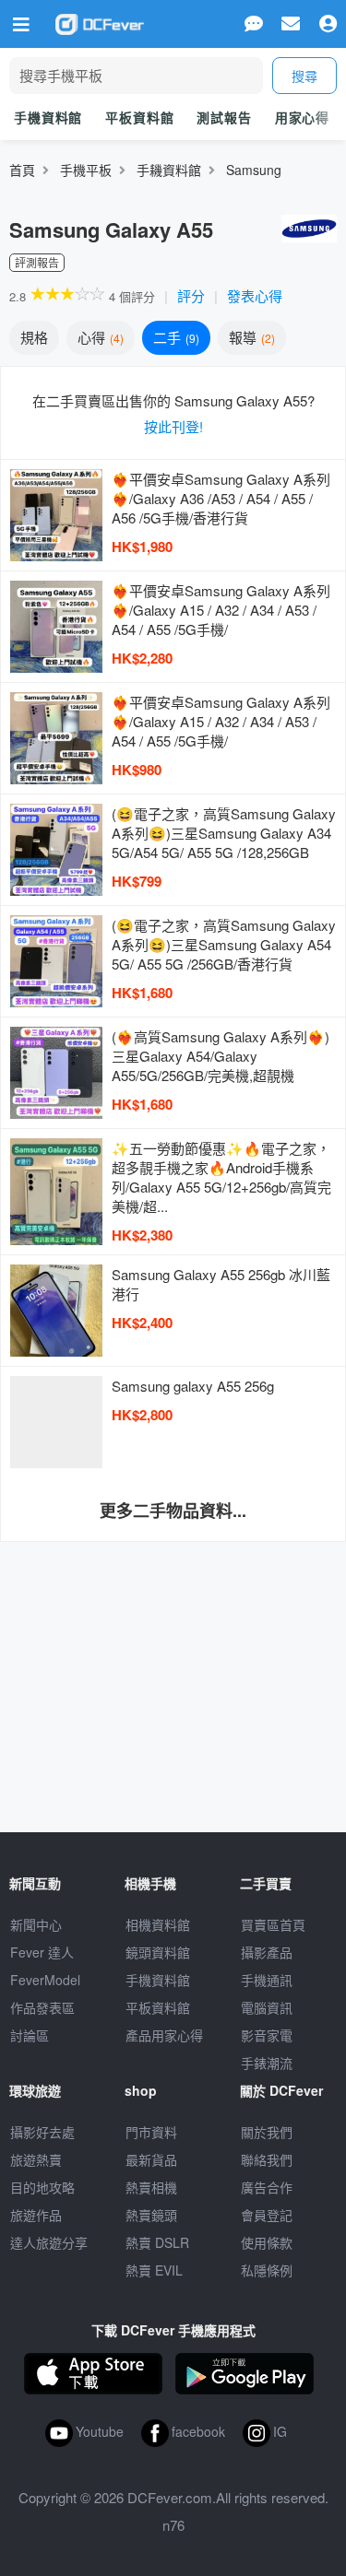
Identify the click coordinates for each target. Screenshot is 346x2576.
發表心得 (255, 295)
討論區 (30, 2035)
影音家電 (267, 2035)
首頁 (22, 170)
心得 (99, 337)
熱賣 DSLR (157, 2242)
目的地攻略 (42, 2187)
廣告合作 (267, 2187)
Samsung (254, 170)
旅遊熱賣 (36, 2159)
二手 (174, 337)
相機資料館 (158, 1924)
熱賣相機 (151, 2187)
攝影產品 (267, 1952)
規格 (34, 337)
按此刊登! (173, 426)
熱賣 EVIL (154, 2270)
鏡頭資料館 (158, 1952)
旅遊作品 (36, 2215)
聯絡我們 (267, 2159)
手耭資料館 (169, 170)
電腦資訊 (267, 2007)
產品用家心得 (164, 2035)
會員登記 (267, 2215)
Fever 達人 (42, 1952)
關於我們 (267, 2132)
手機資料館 (48, 117)
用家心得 (302, 117)
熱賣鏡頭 (151, 2215)
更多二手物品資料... (173, 1511)
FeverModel (45, 1980)
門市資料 (151, 2132)
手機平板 (86, 170)
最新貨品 (151, 2159)
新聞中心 (36, 1924)
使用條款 (267, 2242)
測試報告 (224, 117)
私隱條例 (267, 2270)
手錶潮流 (267, 2063)
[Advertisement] (173, 1676)
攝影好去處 (42, 2132)
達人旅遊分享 (49, 2242)
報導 (250, 337)
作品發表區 (42, 2007)
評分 (191, 295)
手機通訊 (267, 1980)
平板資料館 (139, 117)
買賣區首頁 (273, 1924)
